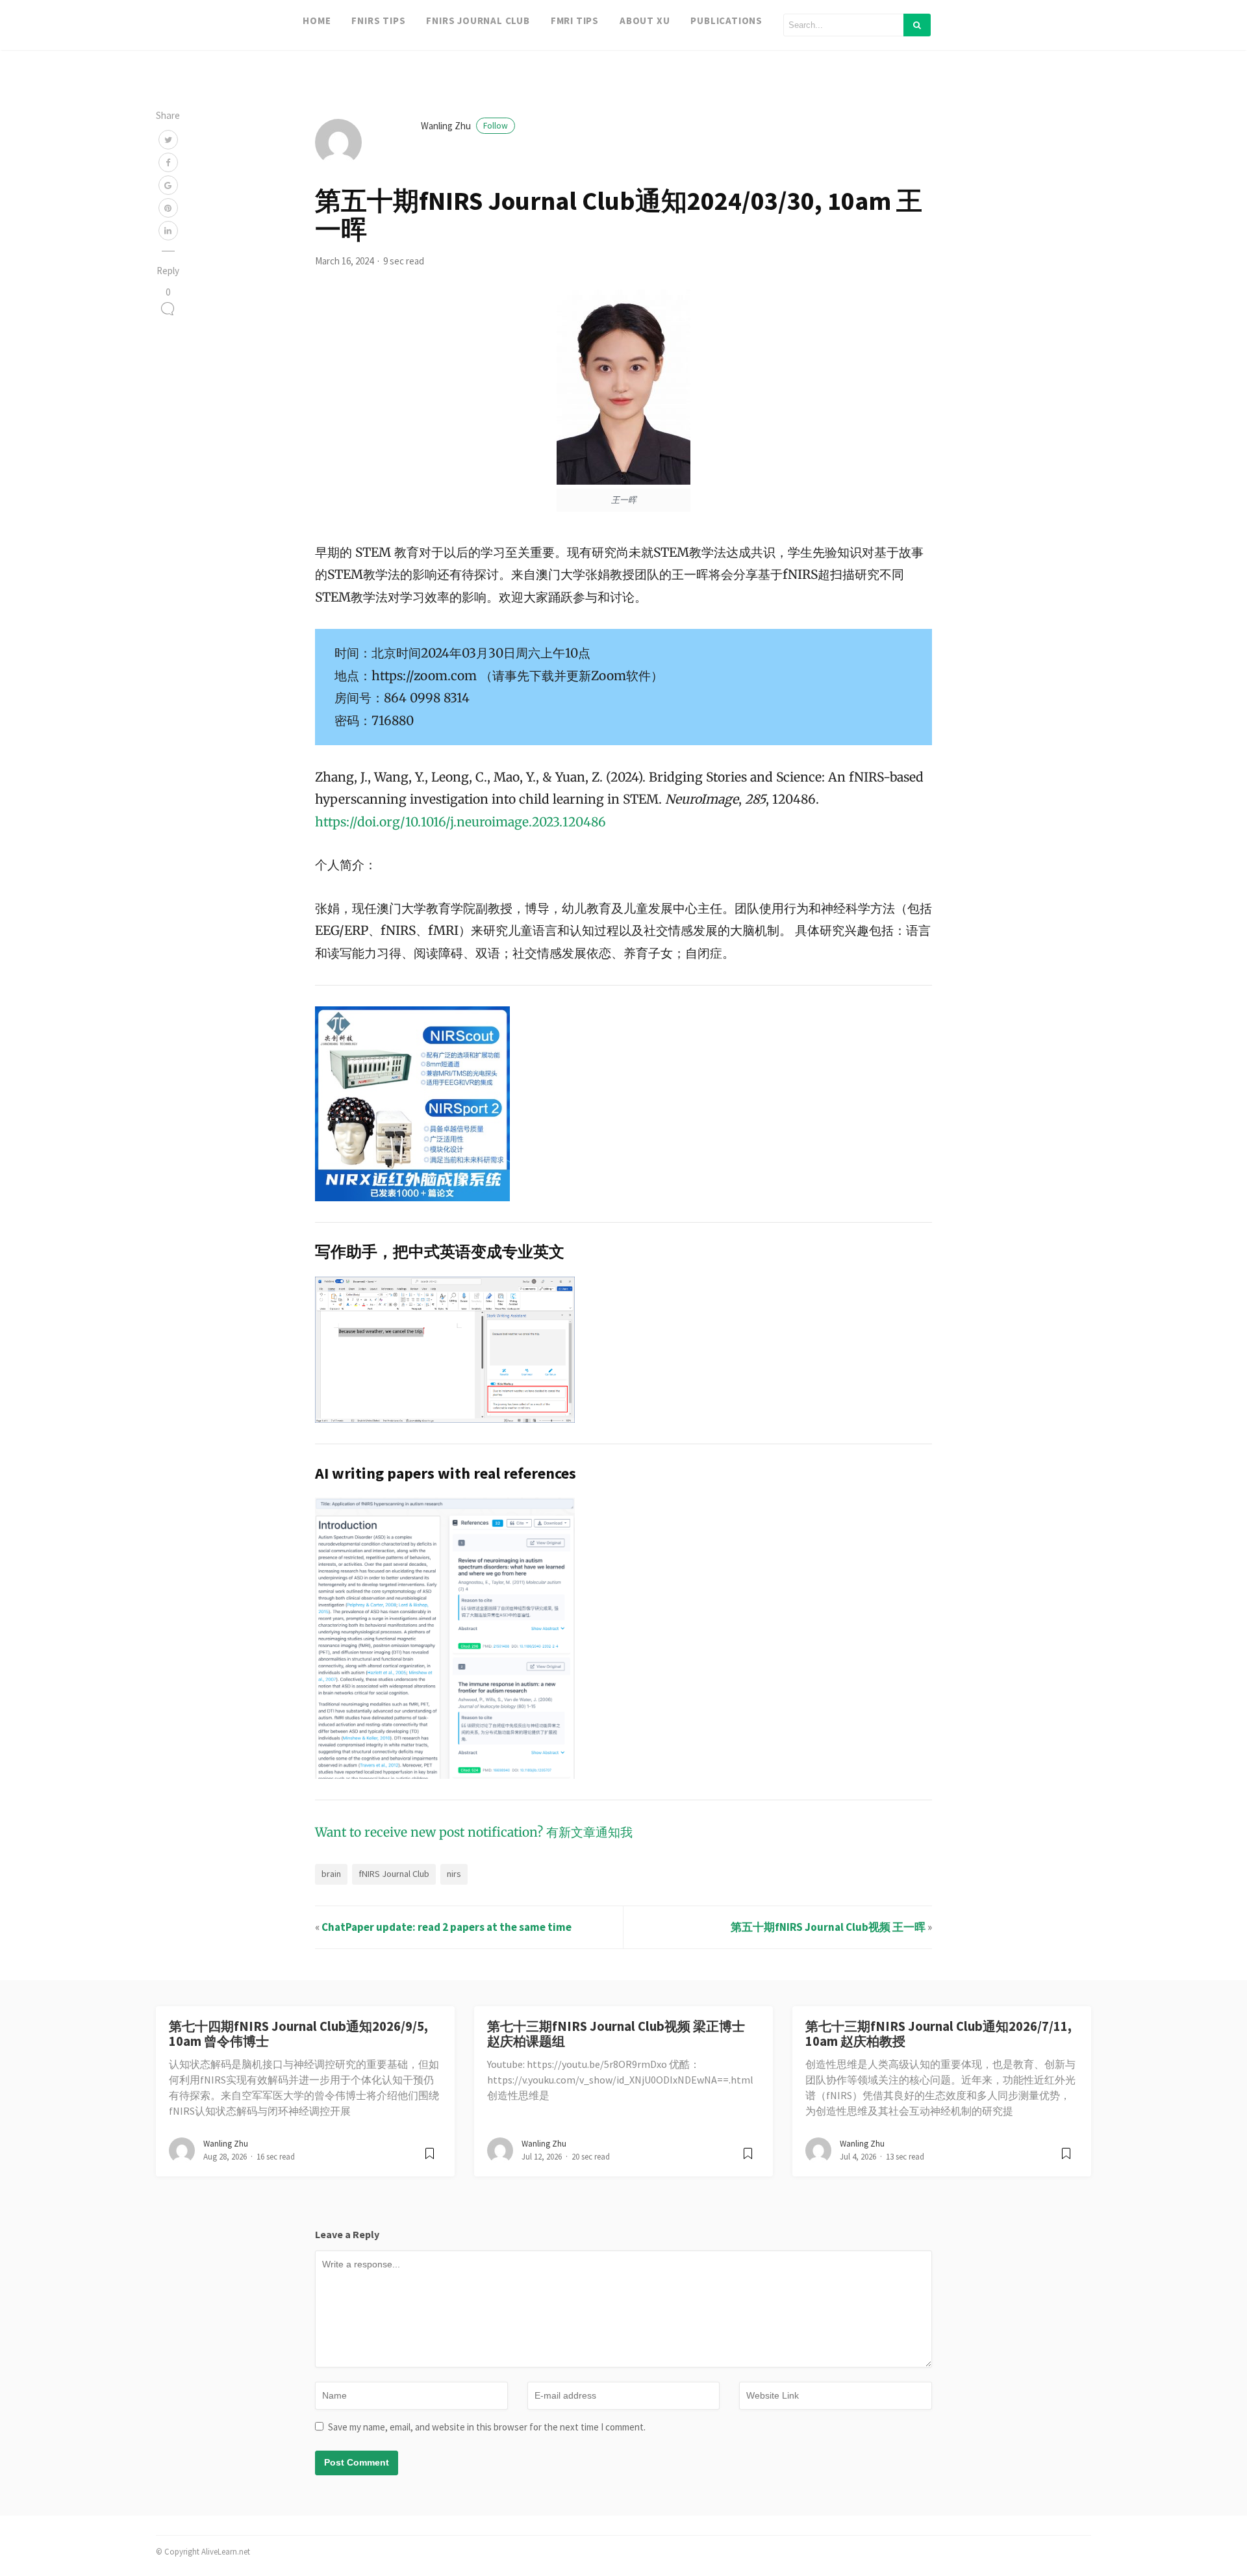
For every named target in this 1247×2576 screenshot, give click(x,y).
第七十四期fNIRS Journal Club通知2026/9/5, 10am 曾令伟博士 (298, 2034)
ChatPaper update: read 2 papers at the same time (447, 1927)
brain (331, 1874)
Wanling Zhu (464, 126)
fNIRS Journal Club (478, 20)
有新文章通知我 (589, 1832)
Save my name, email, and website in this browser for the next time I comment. (487, 2427)
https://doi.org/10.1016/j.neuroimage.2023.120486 (460, 822)
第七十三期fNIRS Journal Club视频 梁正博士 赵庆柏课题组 (616, 2034)
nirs (454, 1874)
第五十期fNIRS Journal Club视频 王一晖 (828, 1927)
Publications (726, 20)
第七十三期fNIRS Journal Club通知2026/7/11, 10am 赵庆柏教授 (938, 2034)
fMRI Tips (575, 20)
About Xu (645, 20)
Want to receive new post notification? (429, 1832)
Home (317, 20)
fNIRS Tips (378, 20)
